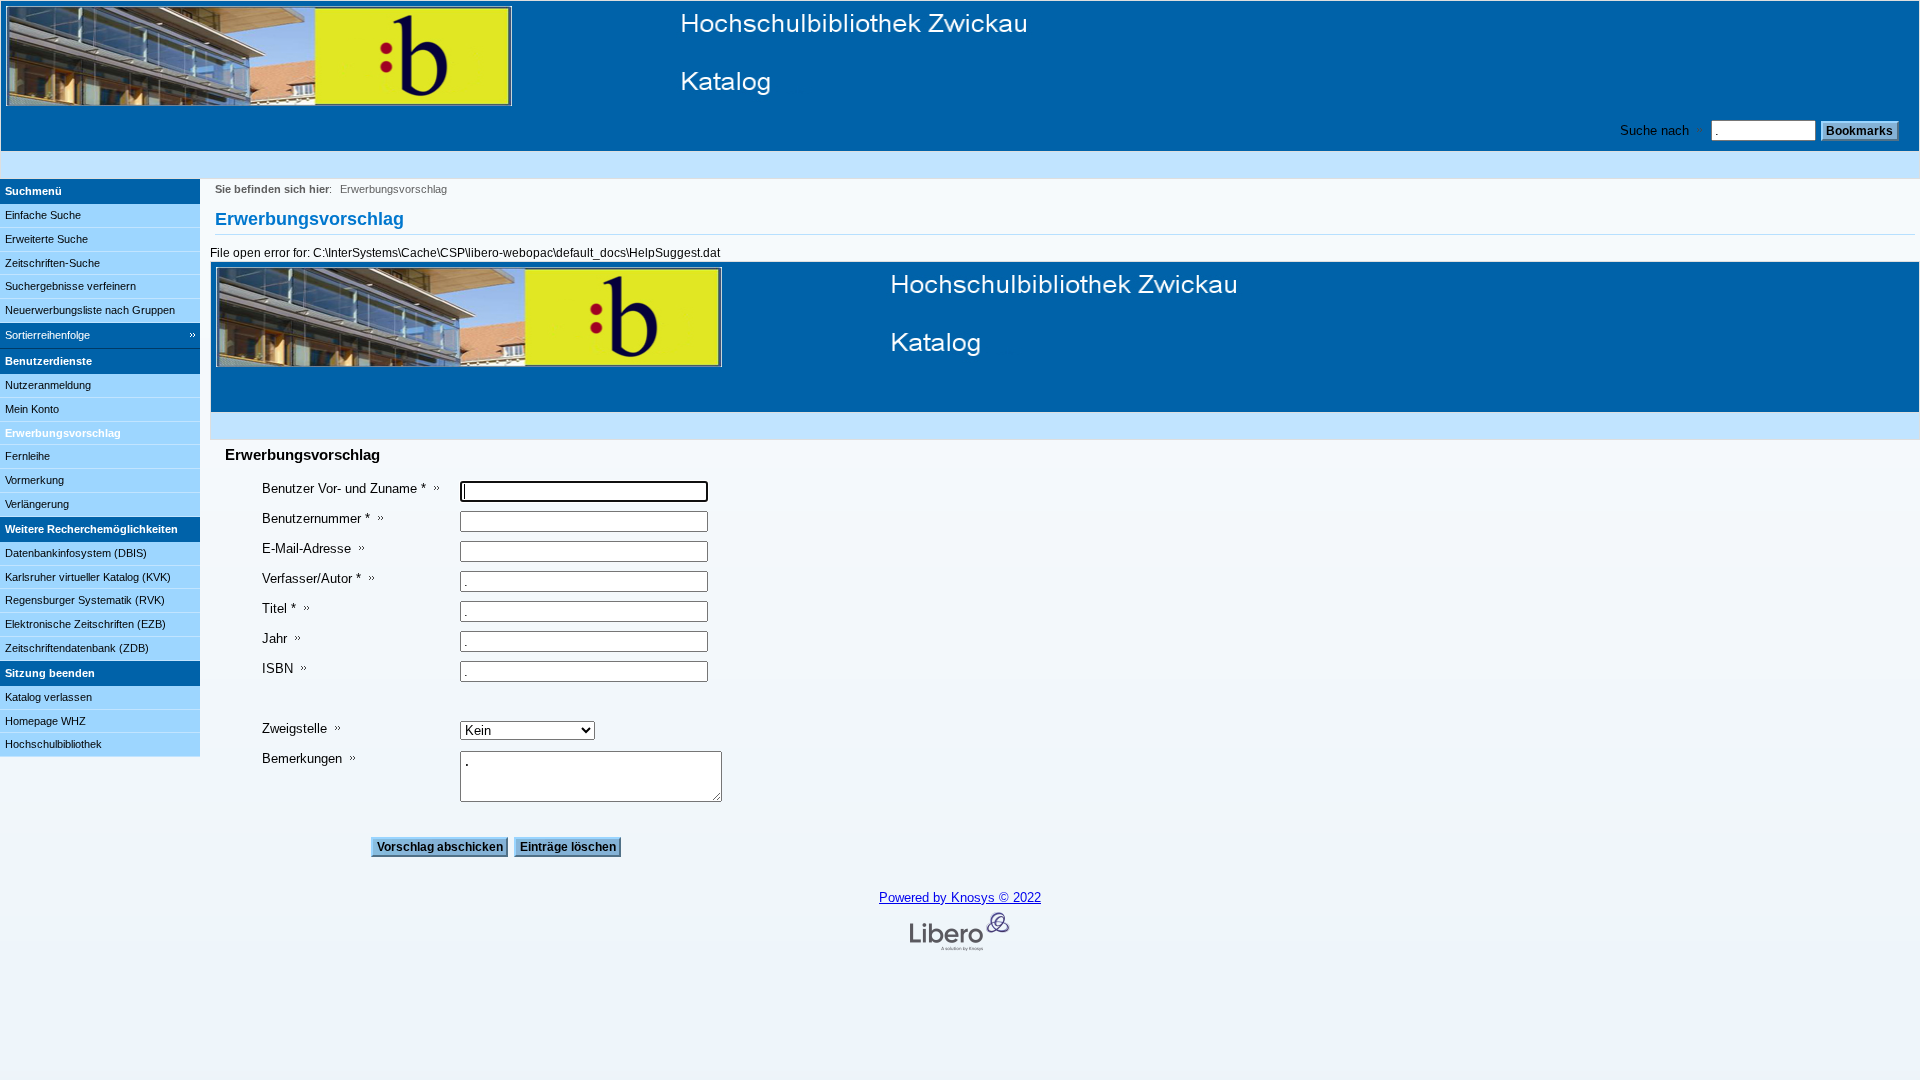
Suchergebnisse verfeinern (70, 286)
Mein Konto (32, 409)
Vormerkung (34, 480)
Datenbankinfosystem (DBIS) (76, 553)
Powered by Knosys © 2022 (960, 897)
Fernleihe (27, 456)
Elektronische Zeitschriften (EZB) (85, 624)
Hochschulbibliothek (53, 744)
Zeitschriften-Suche (52, 263)
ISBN (277, 668)
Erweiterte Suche (46, 239)
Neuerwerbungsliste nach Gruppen (90, 310)
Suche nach (1654, 130)
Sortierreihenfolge (47, 335)
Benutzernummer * (316, 518)
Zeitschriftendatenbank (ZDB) (77, 648)
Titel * (279, 608)
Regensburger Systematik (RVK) (85, 600)
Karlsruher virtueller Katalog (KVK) (88, 577)
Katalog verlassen (48, 697)
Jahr (274, 638)
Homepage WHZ (45, 721)
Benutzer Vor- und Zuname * (344, 488)
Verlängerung (37, 504)
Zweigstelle (294, 728)
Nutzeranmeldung (48, 385)
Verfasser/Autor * (311, 578)
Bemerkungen (302, 758)
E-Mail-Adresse (306, 548)
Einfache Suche (43, 215)
